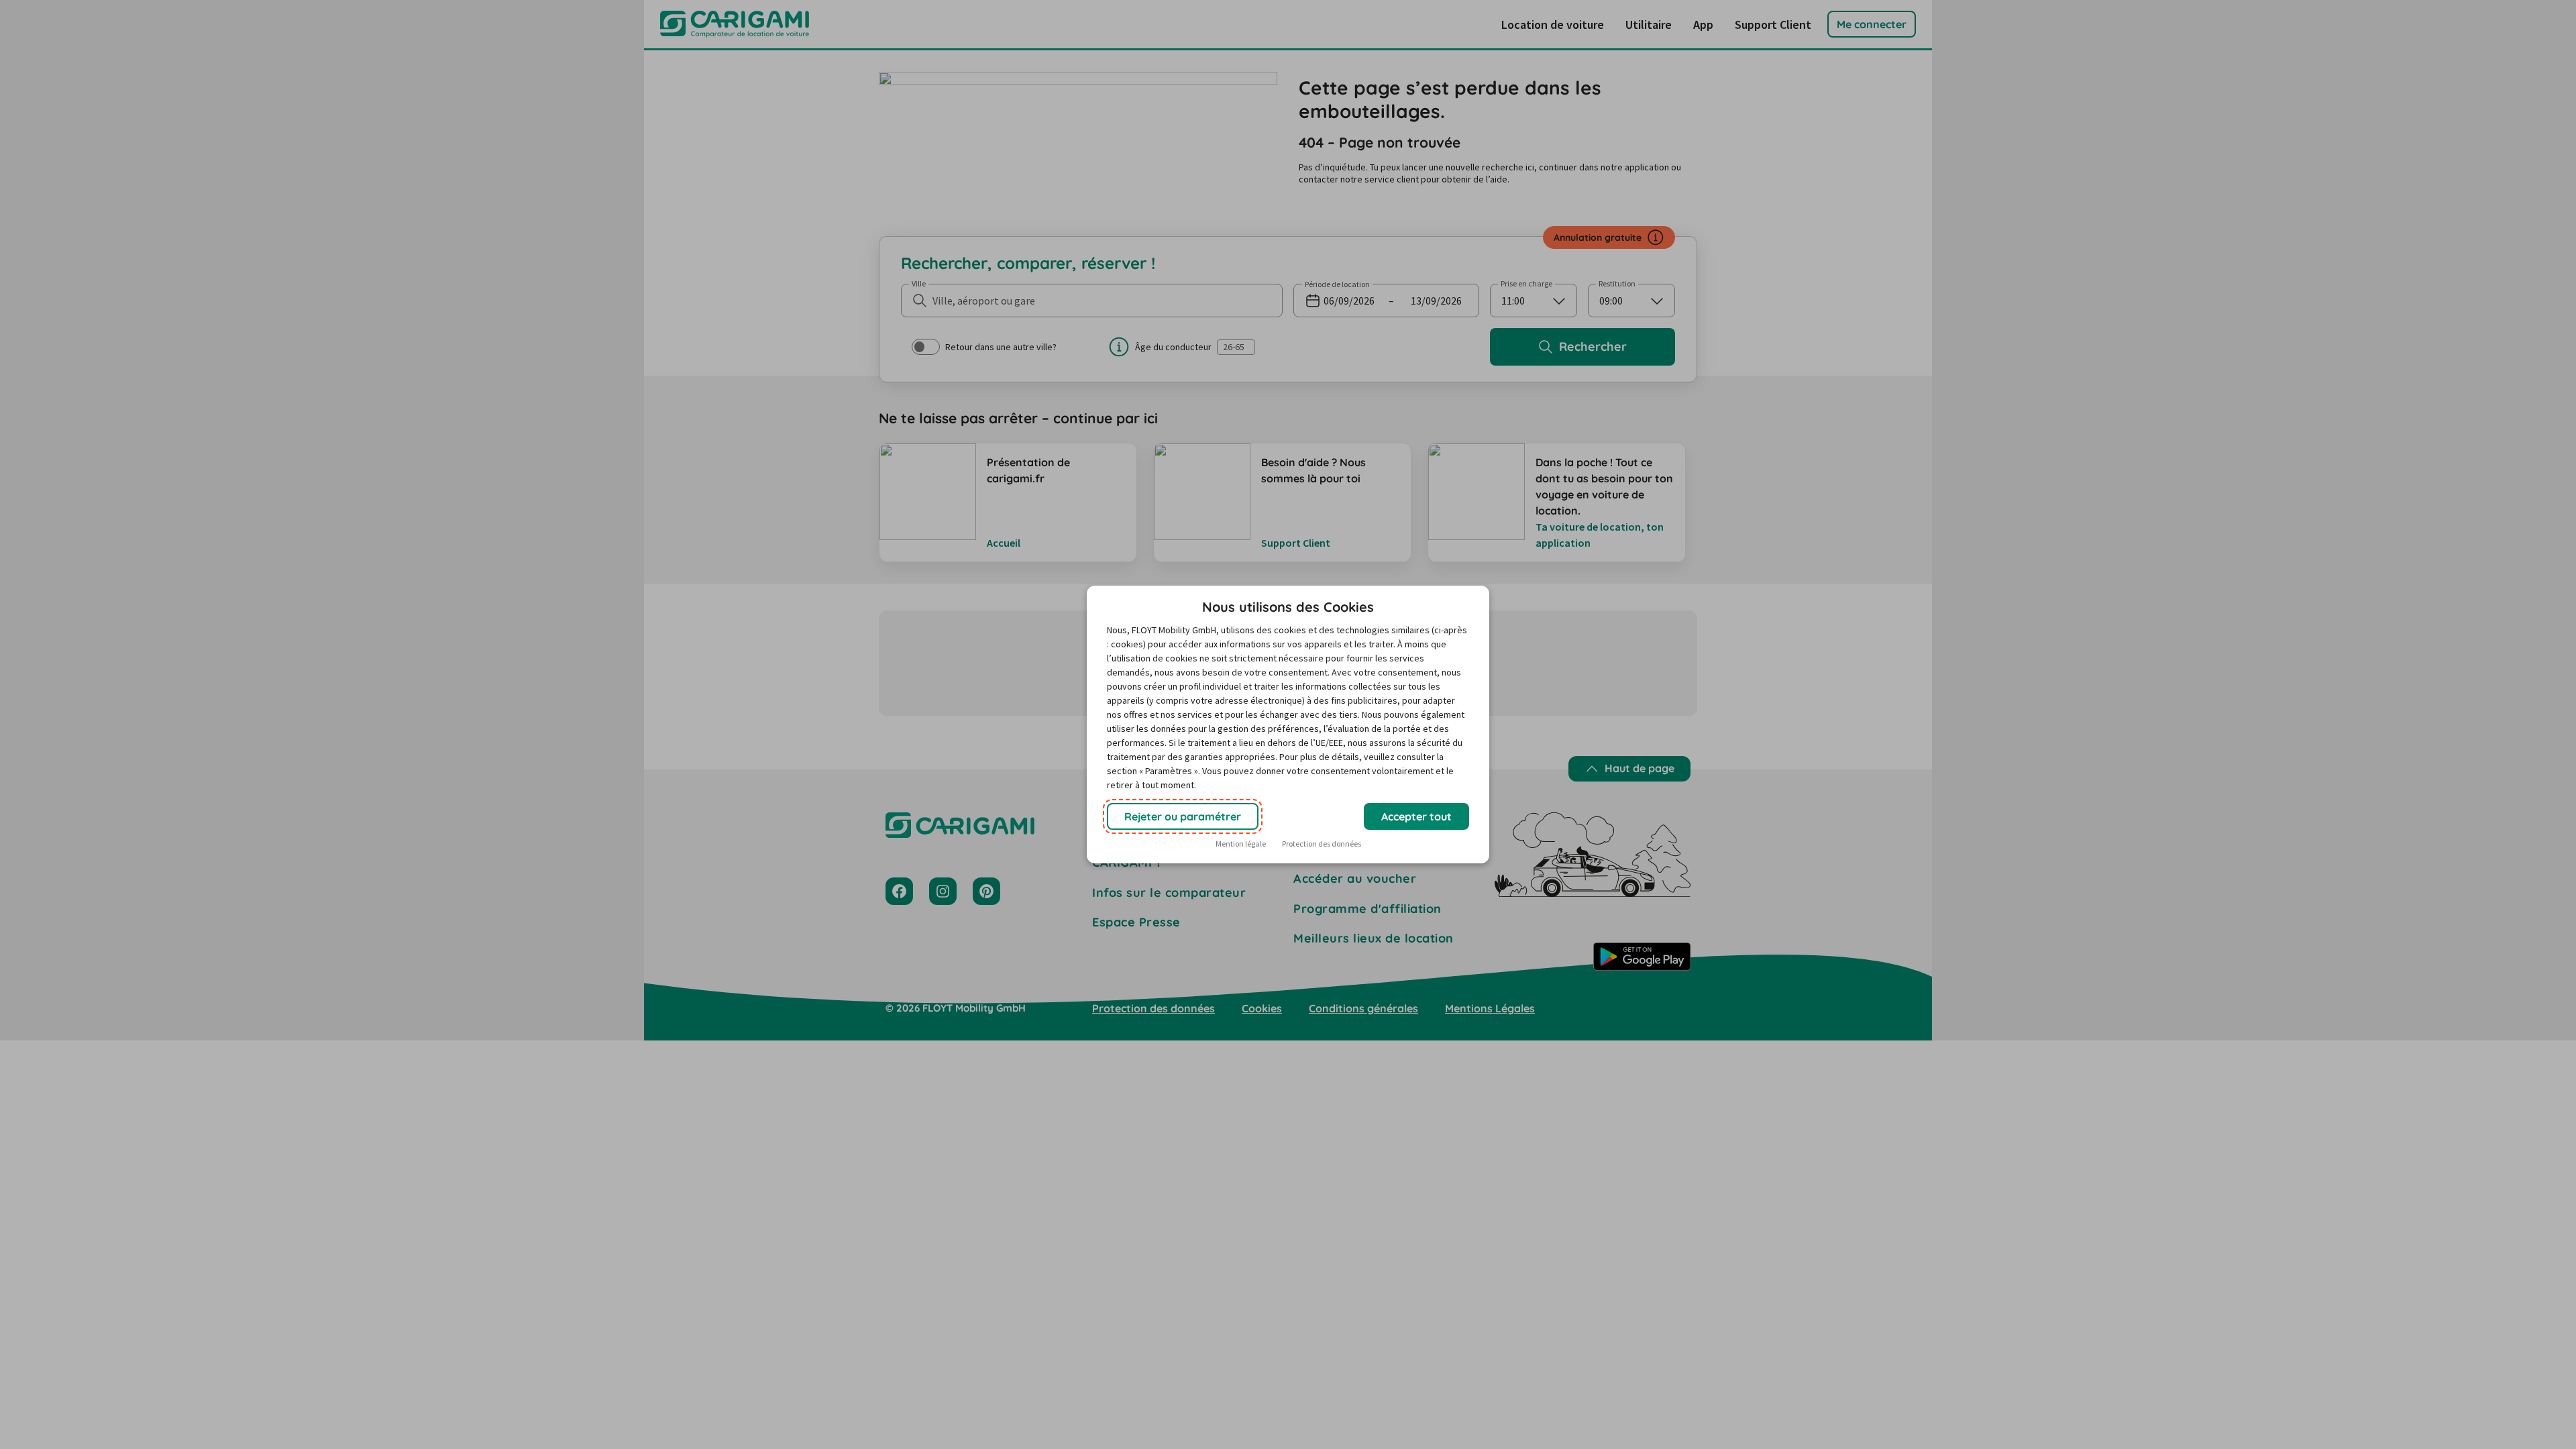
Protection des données (1322, 844)
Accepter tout (1416, 816)
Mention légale (1241, 844)
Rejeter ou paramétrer (1183, 816)
